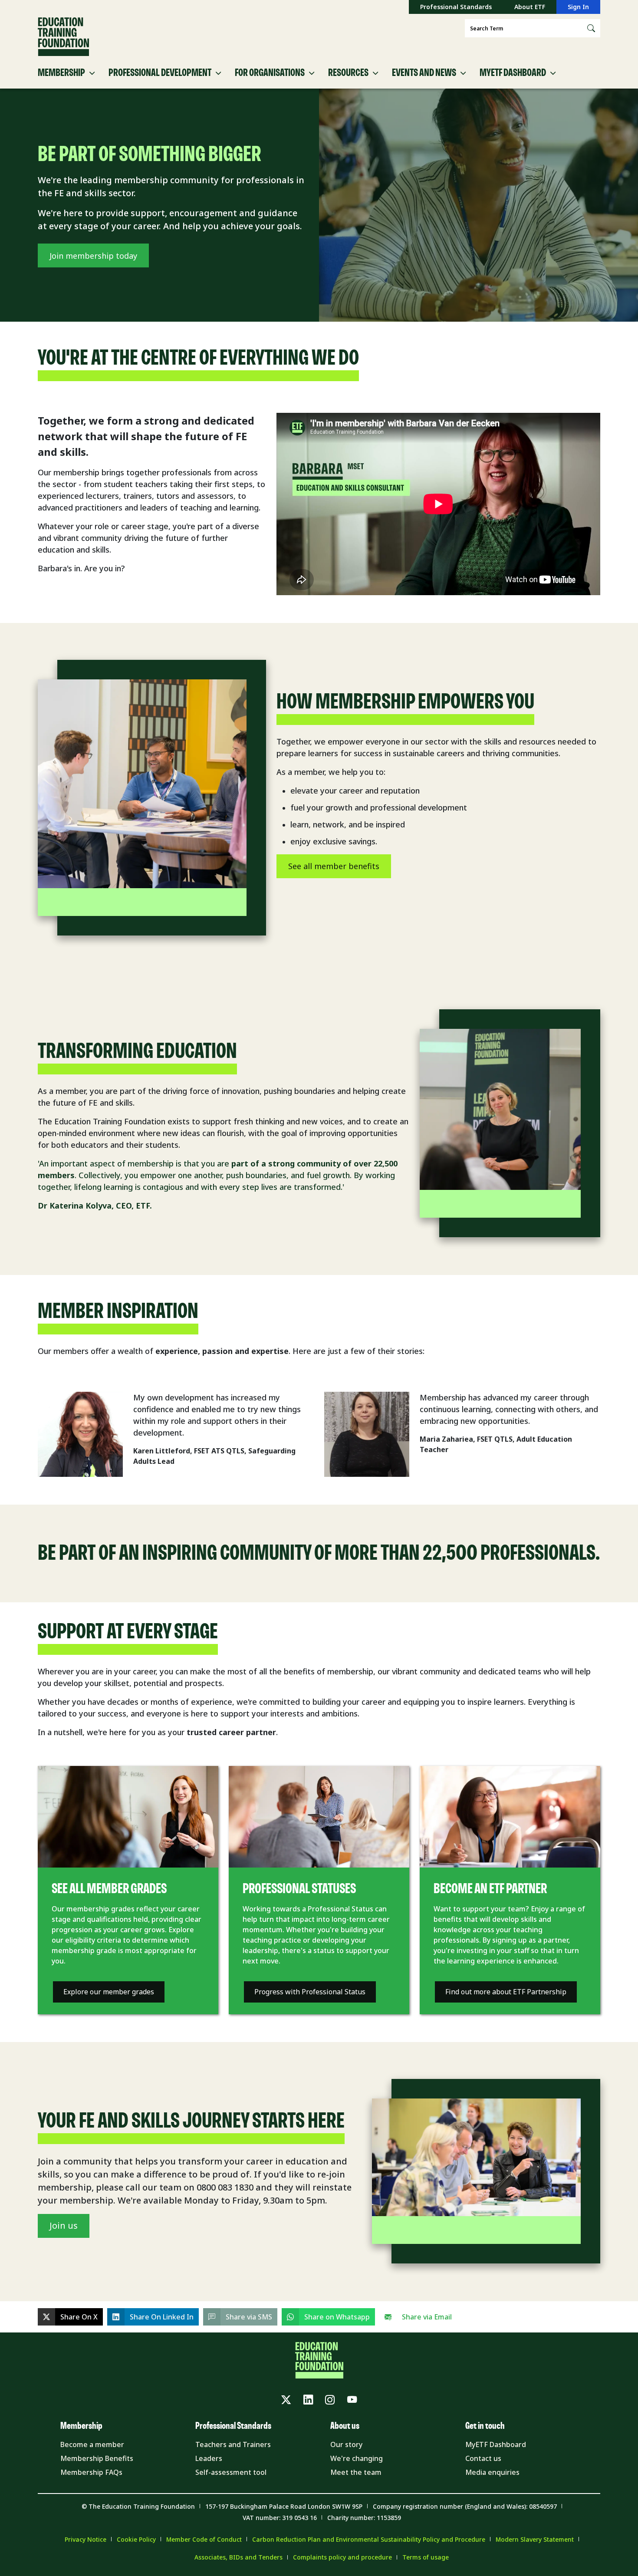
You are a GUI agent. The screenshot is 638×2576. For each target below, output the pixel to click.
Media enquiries (492, 2472)
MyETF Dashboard (496, 2444)
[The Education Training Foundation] (63, 37)
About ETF (530, 7)
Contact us (483, 2458)
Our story (346, 2444)
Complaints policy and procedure (342, 2557)
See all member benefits (334, 866)
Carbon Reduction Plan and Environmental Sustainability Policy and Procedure (369, 2539)
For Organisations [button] (270, 73)
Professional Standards (456, 7)
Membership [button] (61, 73)
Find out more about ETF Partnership (506, 1992)
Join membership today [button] (93, 256)
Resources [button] (348, 73)
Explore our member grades (109, 1992)
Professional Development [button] (160, 73)
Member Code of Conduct (204, 2539)
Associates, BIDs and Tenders (238, 2557)
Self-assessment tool (231, 2472)
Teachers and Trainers (233, 2444)
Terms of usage (426, 2557)
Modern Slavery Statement (535, 2539)
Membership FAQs (91, 2472)
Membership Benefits (97, 2458)
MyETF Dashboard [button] (513, 73)
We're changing (357, 2458)
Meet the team (356, 2472)
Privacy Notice (86, 2539)
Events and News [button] (424, 73)
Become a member (92, 2444)
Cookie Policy (136, 2539)
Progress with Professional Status (310, 1992)
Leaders (209, 2458)
